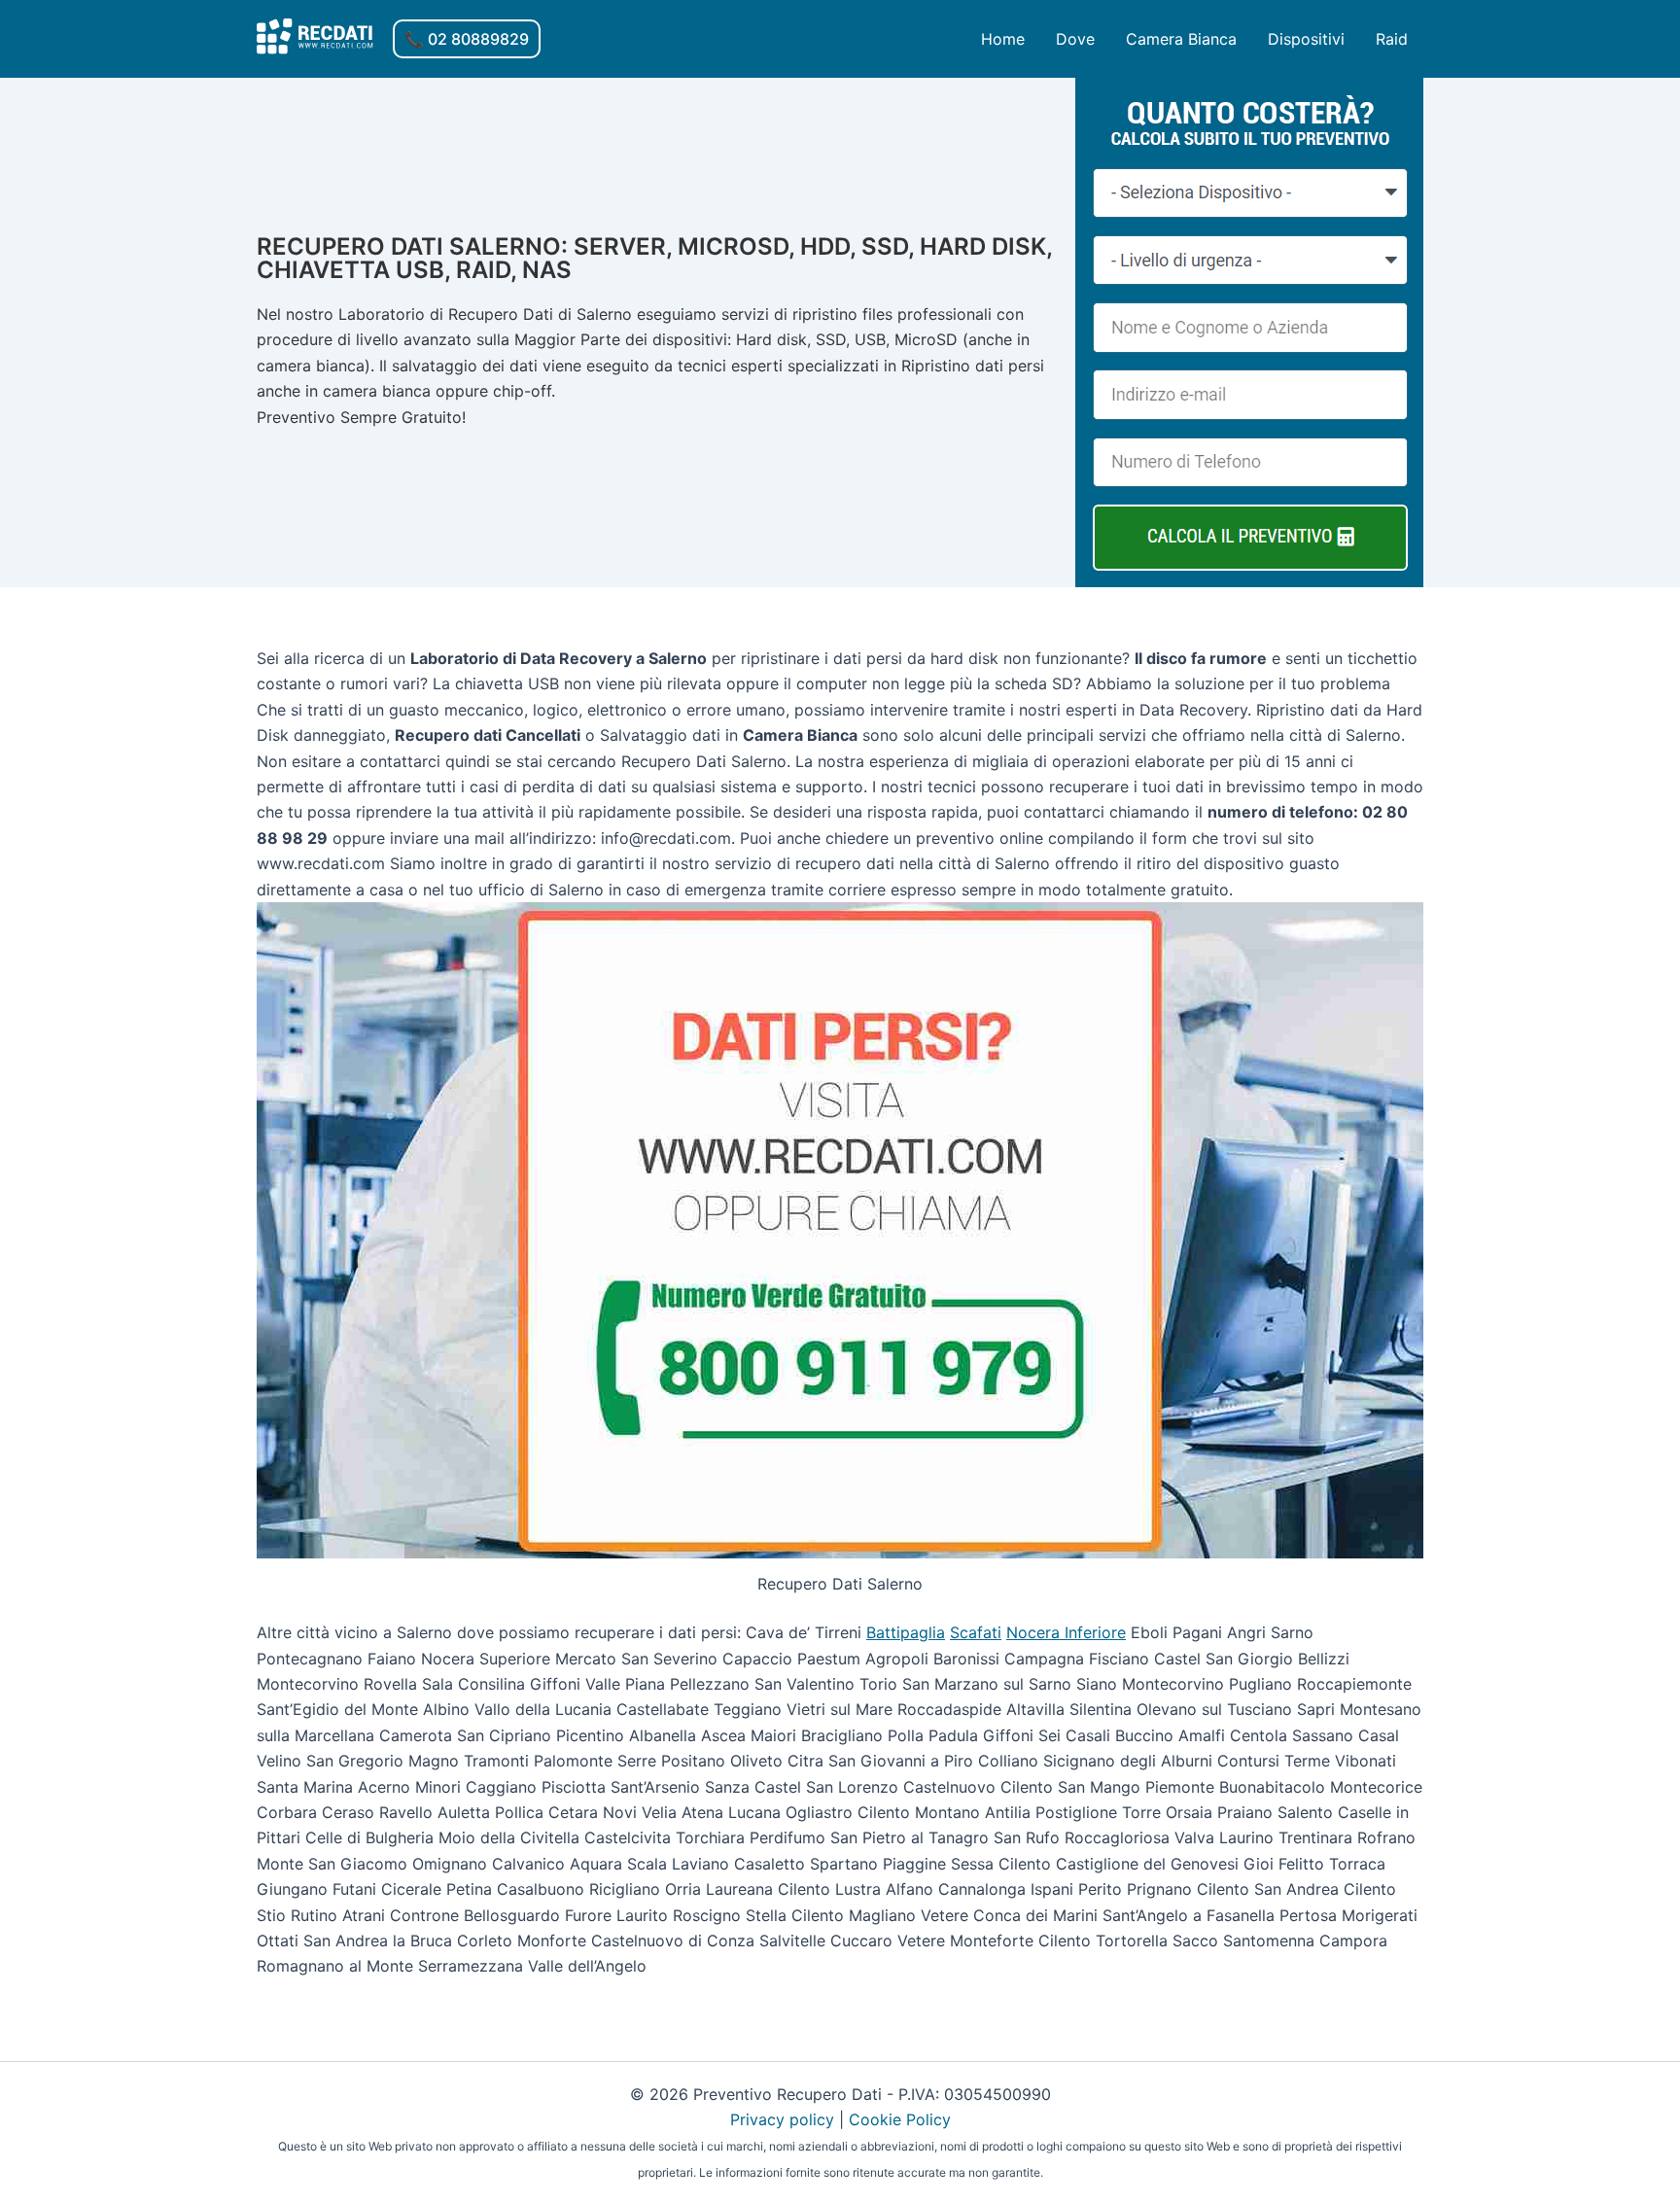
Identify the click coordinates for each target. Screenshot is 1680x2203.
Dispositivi (1306, 39)
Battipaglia (906, 1632)
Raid (1392, 39)
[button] (467, 39)
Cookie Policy (900, 2119)
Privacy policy (782, 2119)
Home (1003, 39)
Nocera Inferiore (1066, 1632)
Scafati (976, 1632)
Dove (1075, 39)
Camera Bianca (1181, 39)
